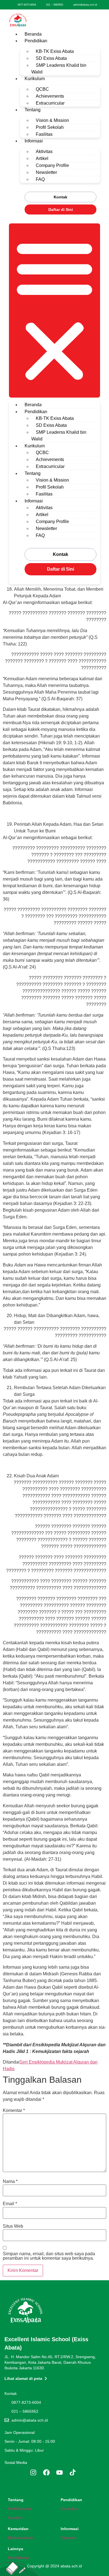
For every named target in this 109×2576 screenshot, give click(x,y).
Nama (10, 2181)
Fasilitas (44, 134)
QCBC (42, 89)
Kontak (61, 197)
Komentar (14, 2111)
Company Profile (52, 165)
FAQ (40, 179)
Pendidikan (36, 41)
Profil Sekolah (50, 127)
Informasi (34, 141)
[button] (54, 310)
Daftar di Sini (61, 209)
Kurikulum (35, 79)
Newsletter (46, 172)
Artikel (42, 158)
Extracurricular (50, 103)
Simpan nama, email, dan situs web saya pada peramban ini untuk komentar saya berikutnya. (49, 2256)
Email (10, 2204)
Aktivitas (44, 151)
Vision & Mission (52, 120)
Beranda (33, 34)
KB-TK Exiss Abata (55, 51)
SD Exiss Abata (51, 58)
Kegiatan (68, 2538)
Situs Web (13, 2226)
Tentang (33, 110)
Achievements (50, 96)
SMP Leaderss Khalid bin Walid (59, 69)
